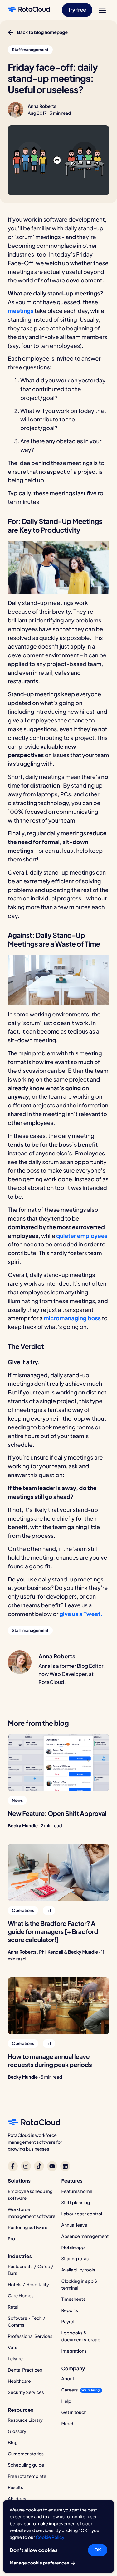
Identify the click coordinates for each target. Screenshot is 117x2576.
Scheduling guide (26, 2465)
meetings (21, 311)
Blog (13, 2443)
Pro (11, 2239)
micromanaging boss (72, 1318)
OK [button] (98, 2550)
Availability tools (78, 2270)
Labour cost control (82, 2214)
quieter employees (82, 1236)
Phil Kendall (51, 1952)
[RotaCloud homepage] (29, 10)
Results (15, 2487)
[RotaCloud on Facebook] (13, 2166)
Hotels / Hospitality (28, 2285)
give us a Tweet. (81, 1614)
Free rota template (27, 2476)
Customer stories (26, 2454)
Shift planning (76, 2203)
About (68, 2379)
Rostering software (28, 2228)
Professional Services (30, 2336)
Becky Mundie (23, 1826)
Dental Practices (25, 2370)
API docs (17, 2499)
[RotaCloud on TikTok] (39, 2166)
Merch (68, 2424)
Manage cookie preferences (40, 2563)
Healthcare (19, 2381)
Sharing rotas (75, 2259)
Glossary (17, 2431)
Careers (70, 2390)
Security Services (26, 2392)
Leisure (15, 2359)
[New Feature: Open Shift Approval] (58, 1763)
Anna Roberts (42, 106)
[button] (77, 10)
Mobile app (73, 2247)
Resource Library (25, 2420)
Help (66, 2401)
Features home (77, 2191)
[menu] (102, 10)
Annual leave (74, 2225)
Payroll (68, 2322)
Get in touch (74, 2412)
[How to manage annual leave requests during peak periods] (58, 2006)
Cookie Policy (50, 2537)
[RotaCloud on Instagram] (26, 2166)
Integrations (74, 2351)
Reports (70, 2310)
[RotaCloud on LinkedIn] (65, 2166)
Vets (12, 2348)
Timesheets (73, 2299)
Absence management (85, 2236)
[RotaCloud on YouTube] (52, 2166)
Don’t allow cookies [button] (34, 2550)
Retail (14, 2307)
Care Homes (21, 2296)
